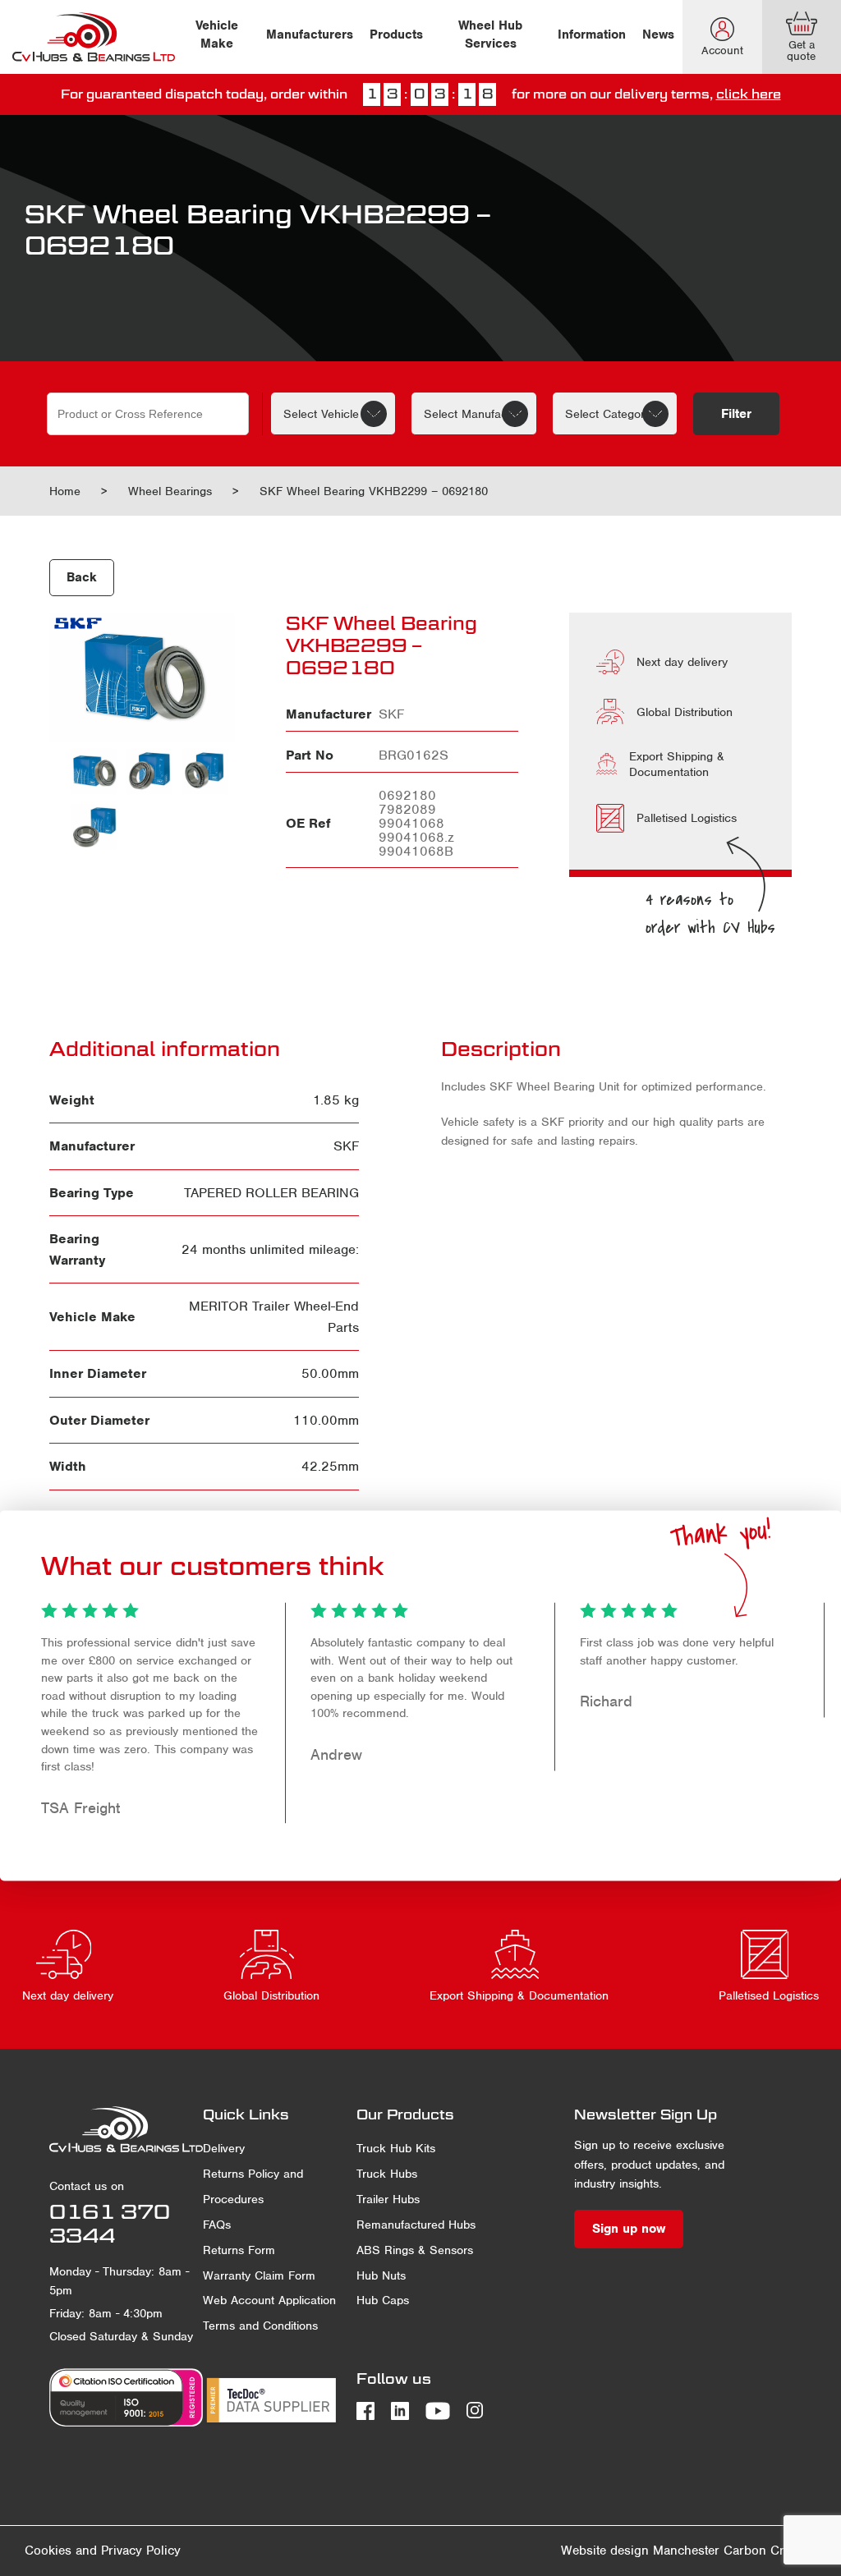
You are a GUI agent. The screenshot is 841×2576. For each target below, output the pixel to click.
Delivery (224, 2148)
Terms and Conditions (260, 2326)
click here (749, 94)
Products (396, 34)
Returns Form (239, 2250)
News (658, 34)
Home (65, 491)
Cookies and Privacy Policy (103, 2551)
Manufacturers (310, 34)
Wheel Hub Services (490, 34)
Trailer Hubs (388, 2199)
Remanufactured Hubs (416, 2225)
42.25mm (330, 1466)
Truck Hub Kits (396, 2148)
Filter (736, 414)
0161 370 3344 (110, 2223)
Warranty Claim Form (259, 2275)
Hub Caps (383, 2300)
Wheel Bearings (170, 491)
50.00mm (330, 1373)
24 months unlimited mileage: (270, 1249)
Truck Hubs (387, 2174)
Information (592, 34)
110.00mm (326, 1420)
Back (82, 577)
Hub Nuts (381, 2275)
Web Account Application (269, 2300)
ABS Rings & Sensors (415, 2250)
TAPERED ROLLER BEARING (271, 1193)
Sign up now (629, 2229)
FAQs (217, 2225)
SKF (346, 1146)
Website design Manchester (640, 2551)
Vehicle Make (217, 34)
